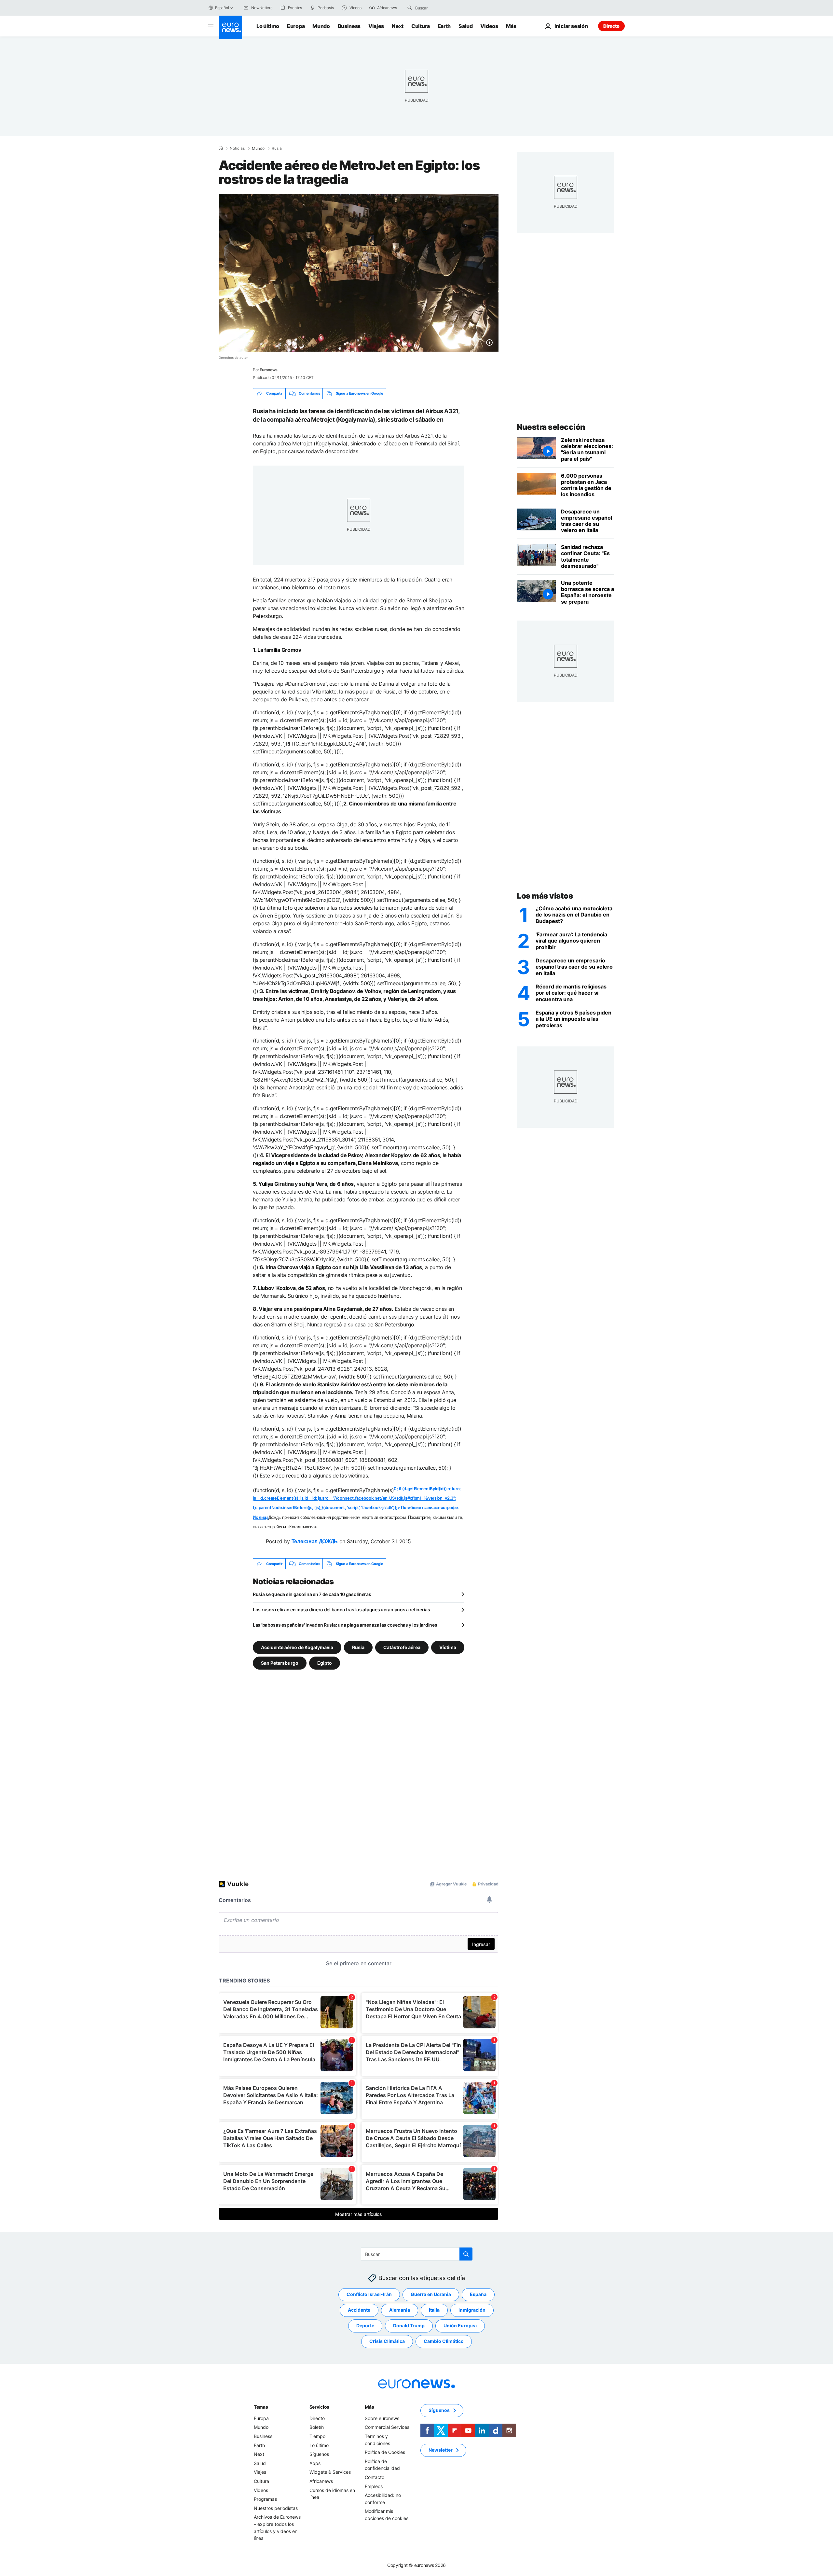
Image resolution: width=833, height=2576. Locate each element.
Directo (611, 26)
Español (222, 8)
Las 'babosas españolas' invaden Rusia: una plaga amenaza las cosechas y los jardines (345, 1625)
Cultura (421, 26)
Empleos (374, 2486)
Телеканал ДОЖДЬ (315, 1541)
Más (369, 2407)
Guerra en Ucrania (431, 2295)
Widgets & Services (330, 2472)
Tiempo (317, 2436)
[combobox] (443, 8)
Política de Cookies (385, 2452)
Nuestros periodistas (276, 2508)
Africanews (321, 2481)
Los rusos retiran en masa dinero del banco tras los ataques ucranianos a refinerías (341, 1610)
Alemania (400, 2310)
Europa (296, 26)
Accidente (359, 2310)
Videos (489, 26)
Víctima (448, 1647)
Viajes (376, 26)
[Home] (221, 148)
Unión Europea (460, 2326)
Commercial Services (387, 2427)
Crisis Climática (387, 2341)
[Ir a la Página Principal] (230, 27)
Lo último (268, 26)
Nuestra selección (551, 427)
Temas (261, 2407)
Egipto (325, 1663)
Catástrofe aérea (402, 1647)
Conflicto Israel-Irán (369, 2295)
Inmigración (472, 2310)
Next (398, 26)
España (478, 2295)
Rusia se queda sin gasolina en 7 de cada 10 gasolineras (312, 1594)
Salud (465, 26)
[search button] (410, 8)
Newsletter (441, 2450)
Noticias (237, 148)
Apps (315, 2463)
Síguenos (319, 2454)
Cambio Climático (444, 2341)
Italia (434, 2310)
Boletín (317, 2427)
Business (349, 26)
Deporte (365, 2326)
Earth (444, 26)
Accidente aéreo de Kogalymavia (297, 1647)
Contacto (375, 2477)
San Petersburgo (280, 1663)
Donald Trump (409, 2326)
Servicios (319, 2407)
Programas (265, 2499)
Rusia (277, 148)
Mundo (321, 26)
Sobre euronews (382, 2418)
